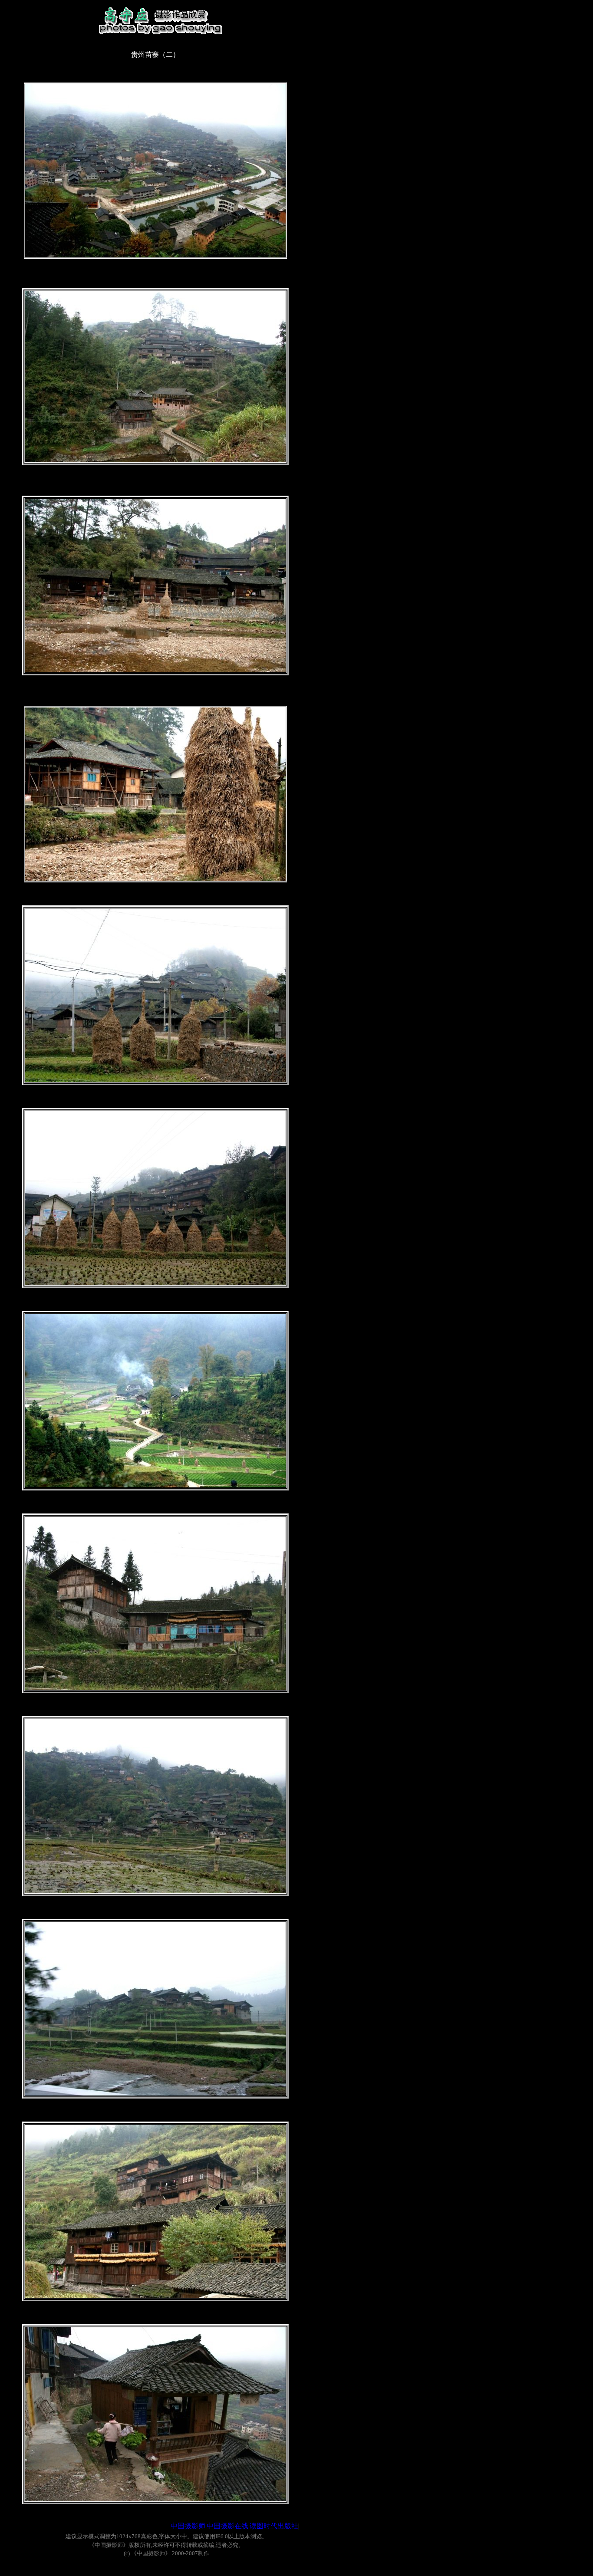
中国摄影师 (188, 2526)
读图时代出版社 (274, 2526)
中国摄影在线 (227, 2526)
